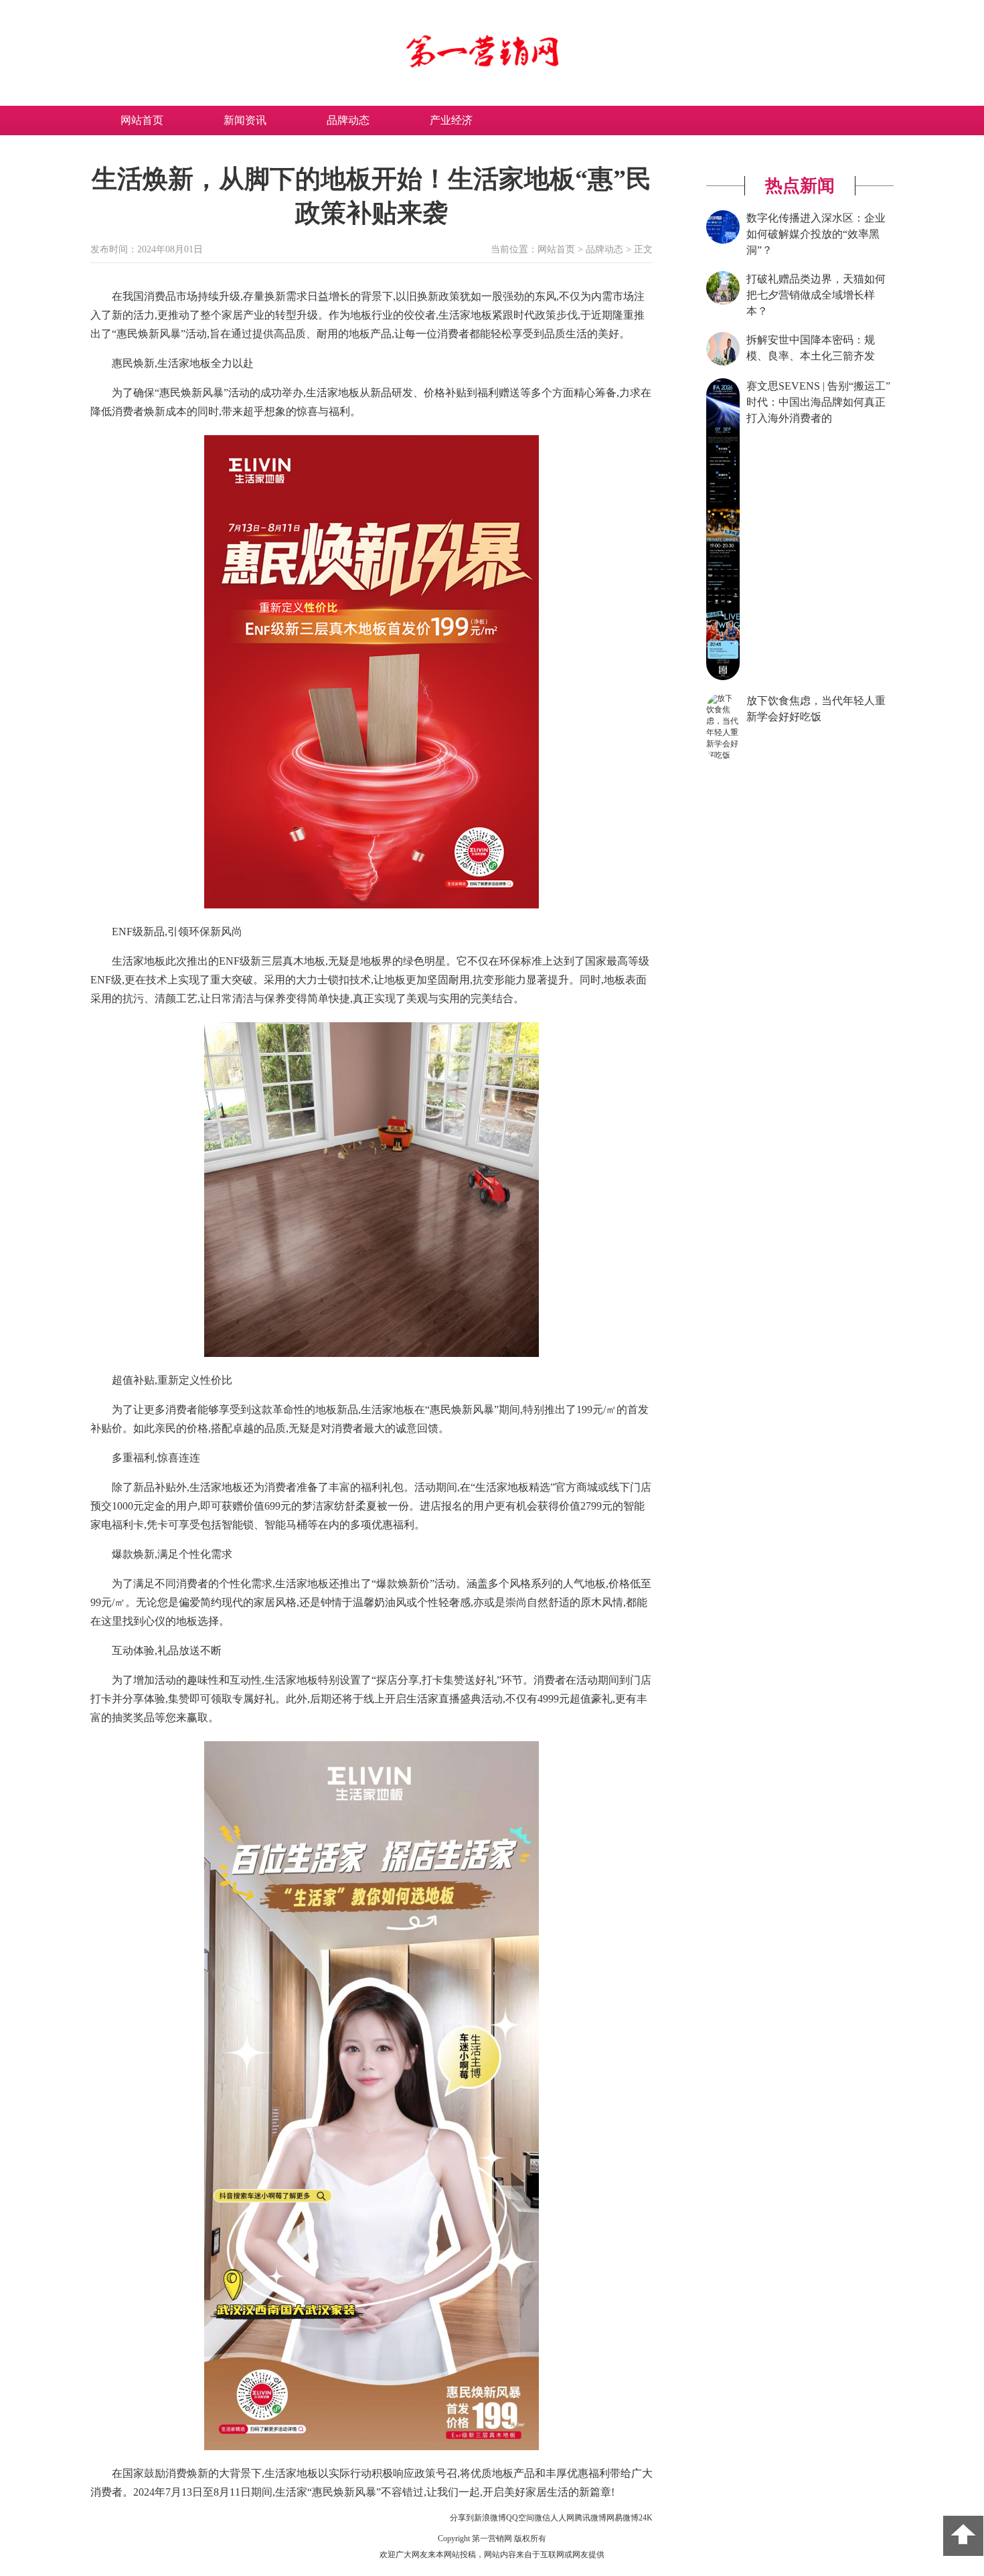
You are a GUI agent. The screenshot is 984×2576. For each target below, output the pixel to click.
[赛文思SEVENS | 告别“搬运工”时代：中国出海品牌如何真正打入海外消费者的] (723, 677)
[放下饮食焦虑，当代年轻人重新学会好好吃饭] (723, 755)
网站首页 (142, 120)
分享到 (462, 2518)
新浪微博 (490, 2518)
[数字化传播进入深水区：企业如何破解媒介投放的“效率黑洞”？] (723, 241)
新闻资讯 (245, 120)
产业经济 (451, 120)
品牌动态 (348, 120)
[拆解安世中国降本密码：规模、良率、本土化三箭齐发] (723, 363)
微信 (542, 2518)
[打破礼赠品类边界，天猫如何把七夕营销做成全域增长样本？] (723, 302)
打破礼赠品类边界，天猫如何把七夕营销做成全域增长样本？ (816, 295)
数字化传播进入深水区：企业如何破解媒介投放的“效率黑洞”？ (816, 234)
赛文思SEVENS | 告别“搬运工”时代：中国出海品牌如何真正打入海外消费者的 (818, 402)
